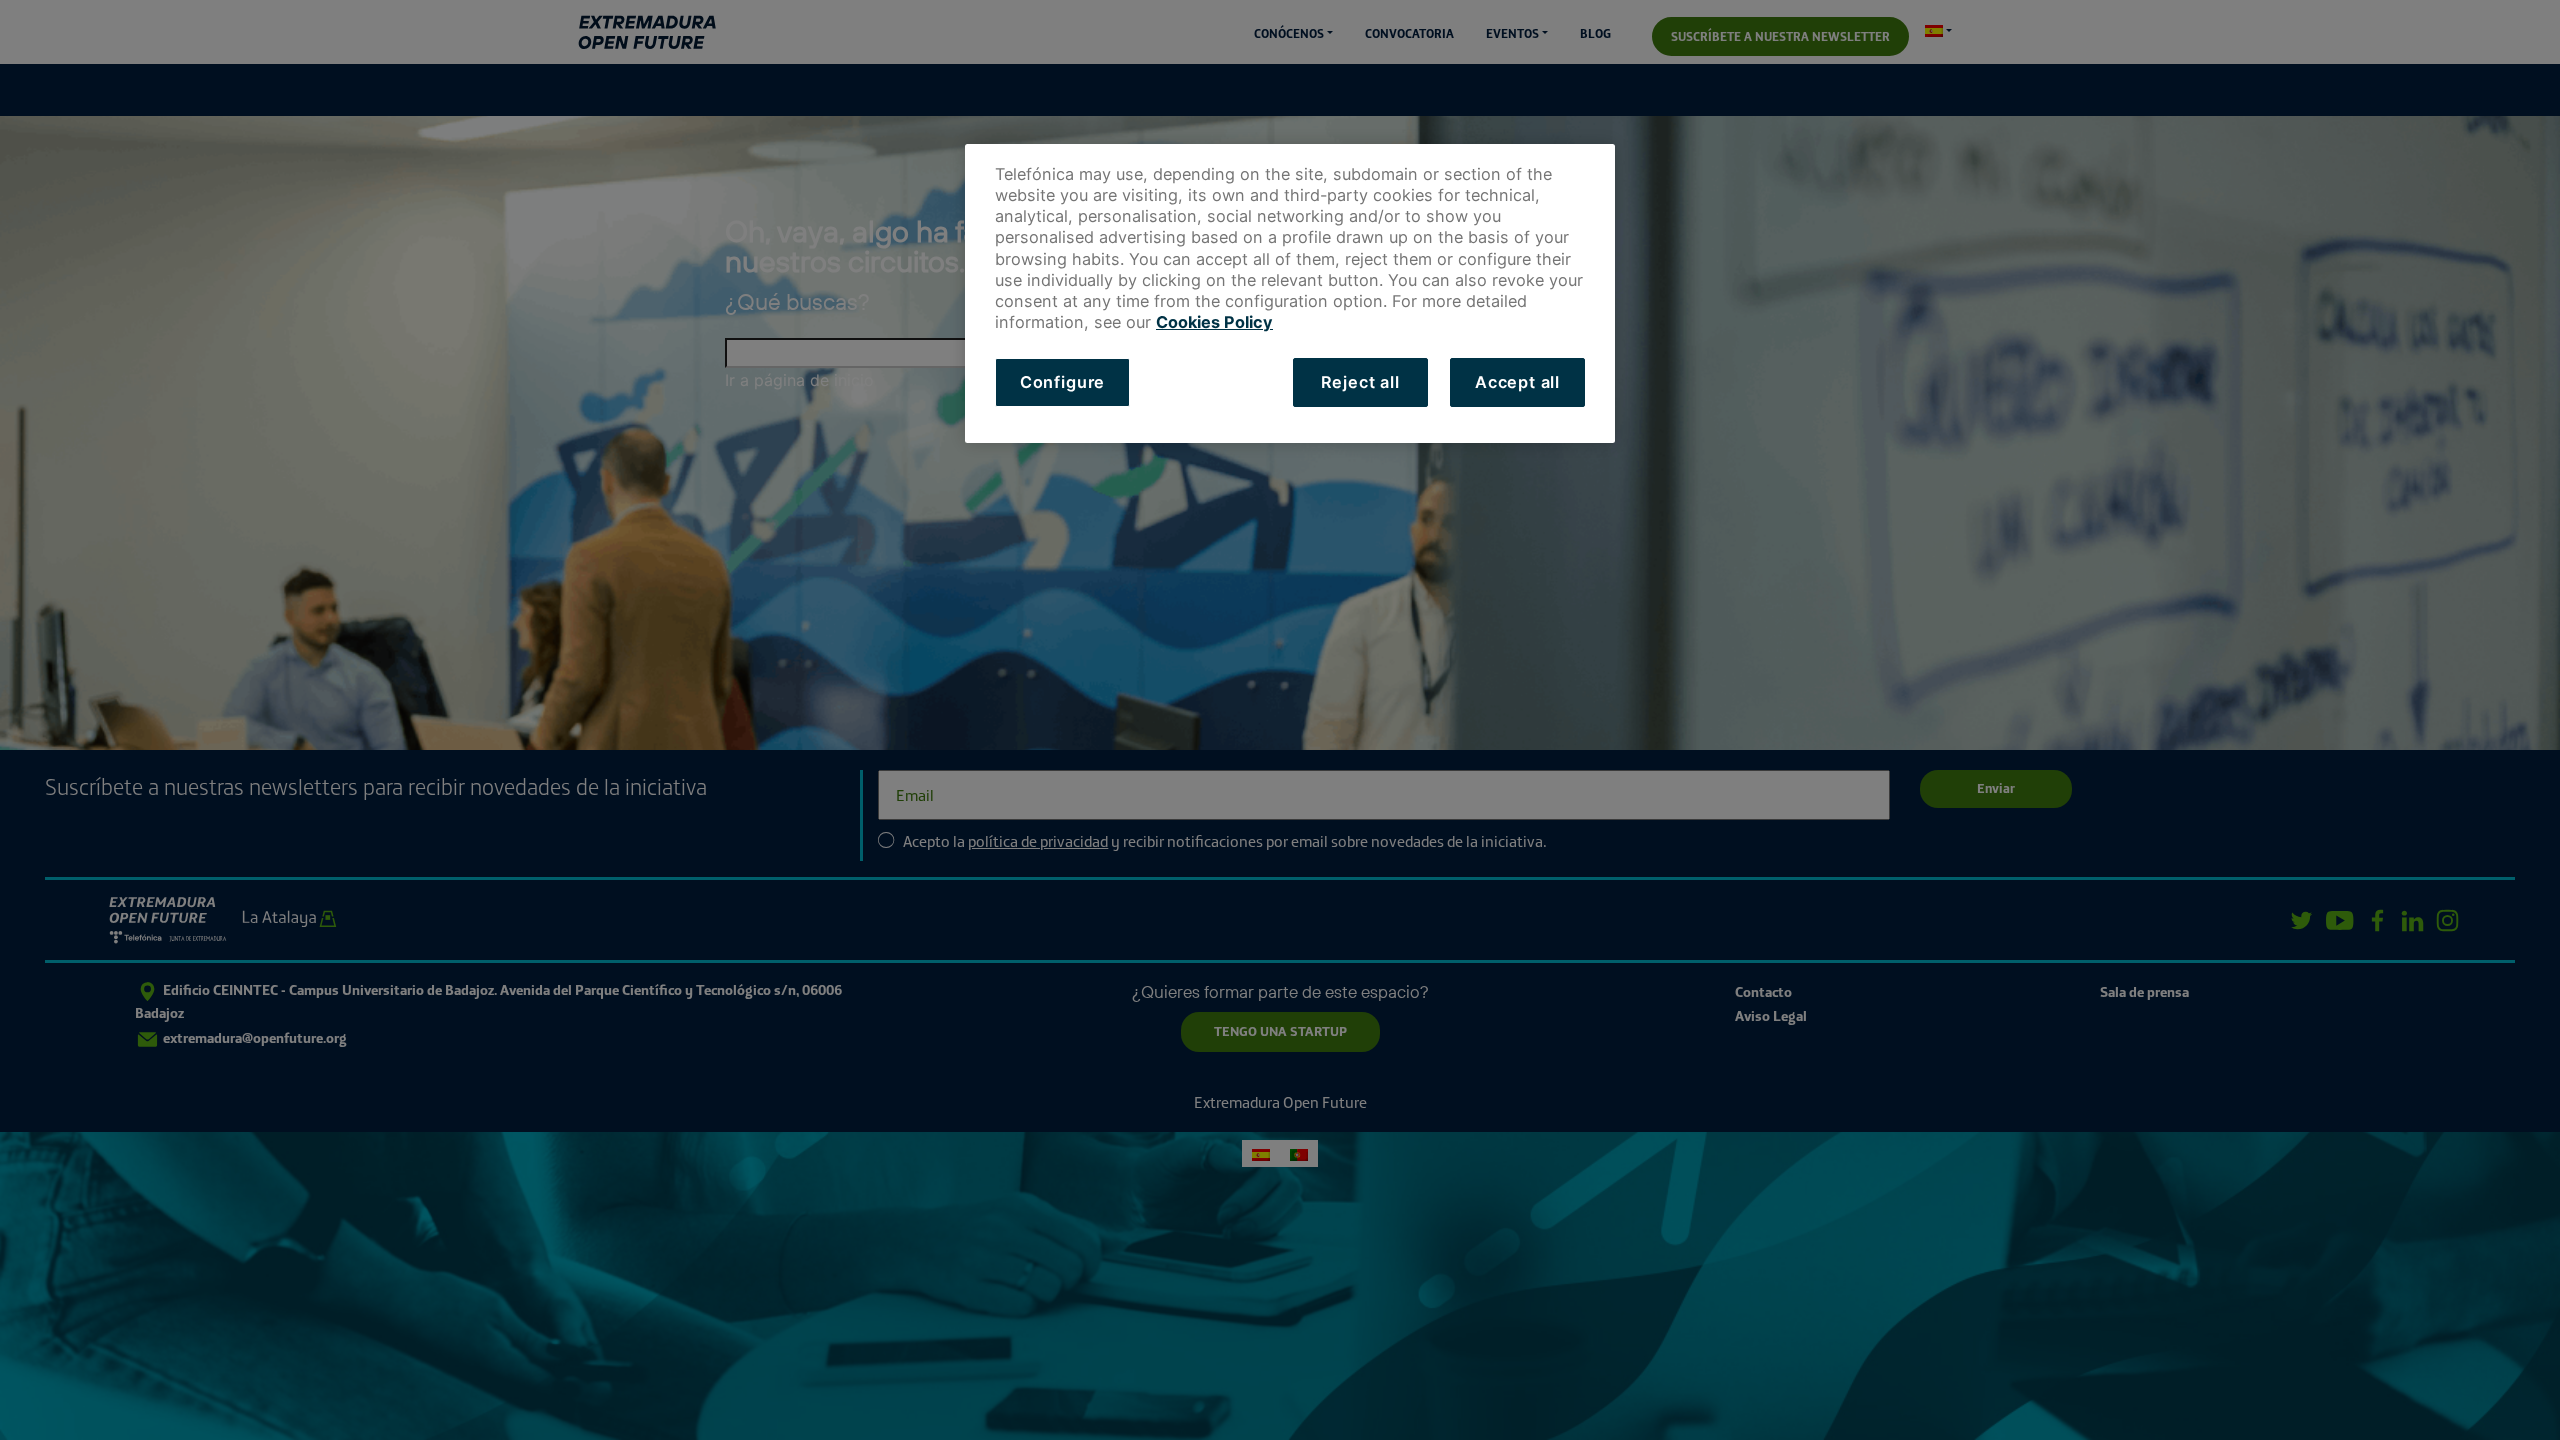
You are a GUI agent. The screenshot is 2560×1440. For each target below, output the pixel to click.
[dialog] (1290, 293)
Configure (1062, 382)
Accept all (1517, 382)
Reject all (1360, 382)
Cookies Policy (1214, 322)
